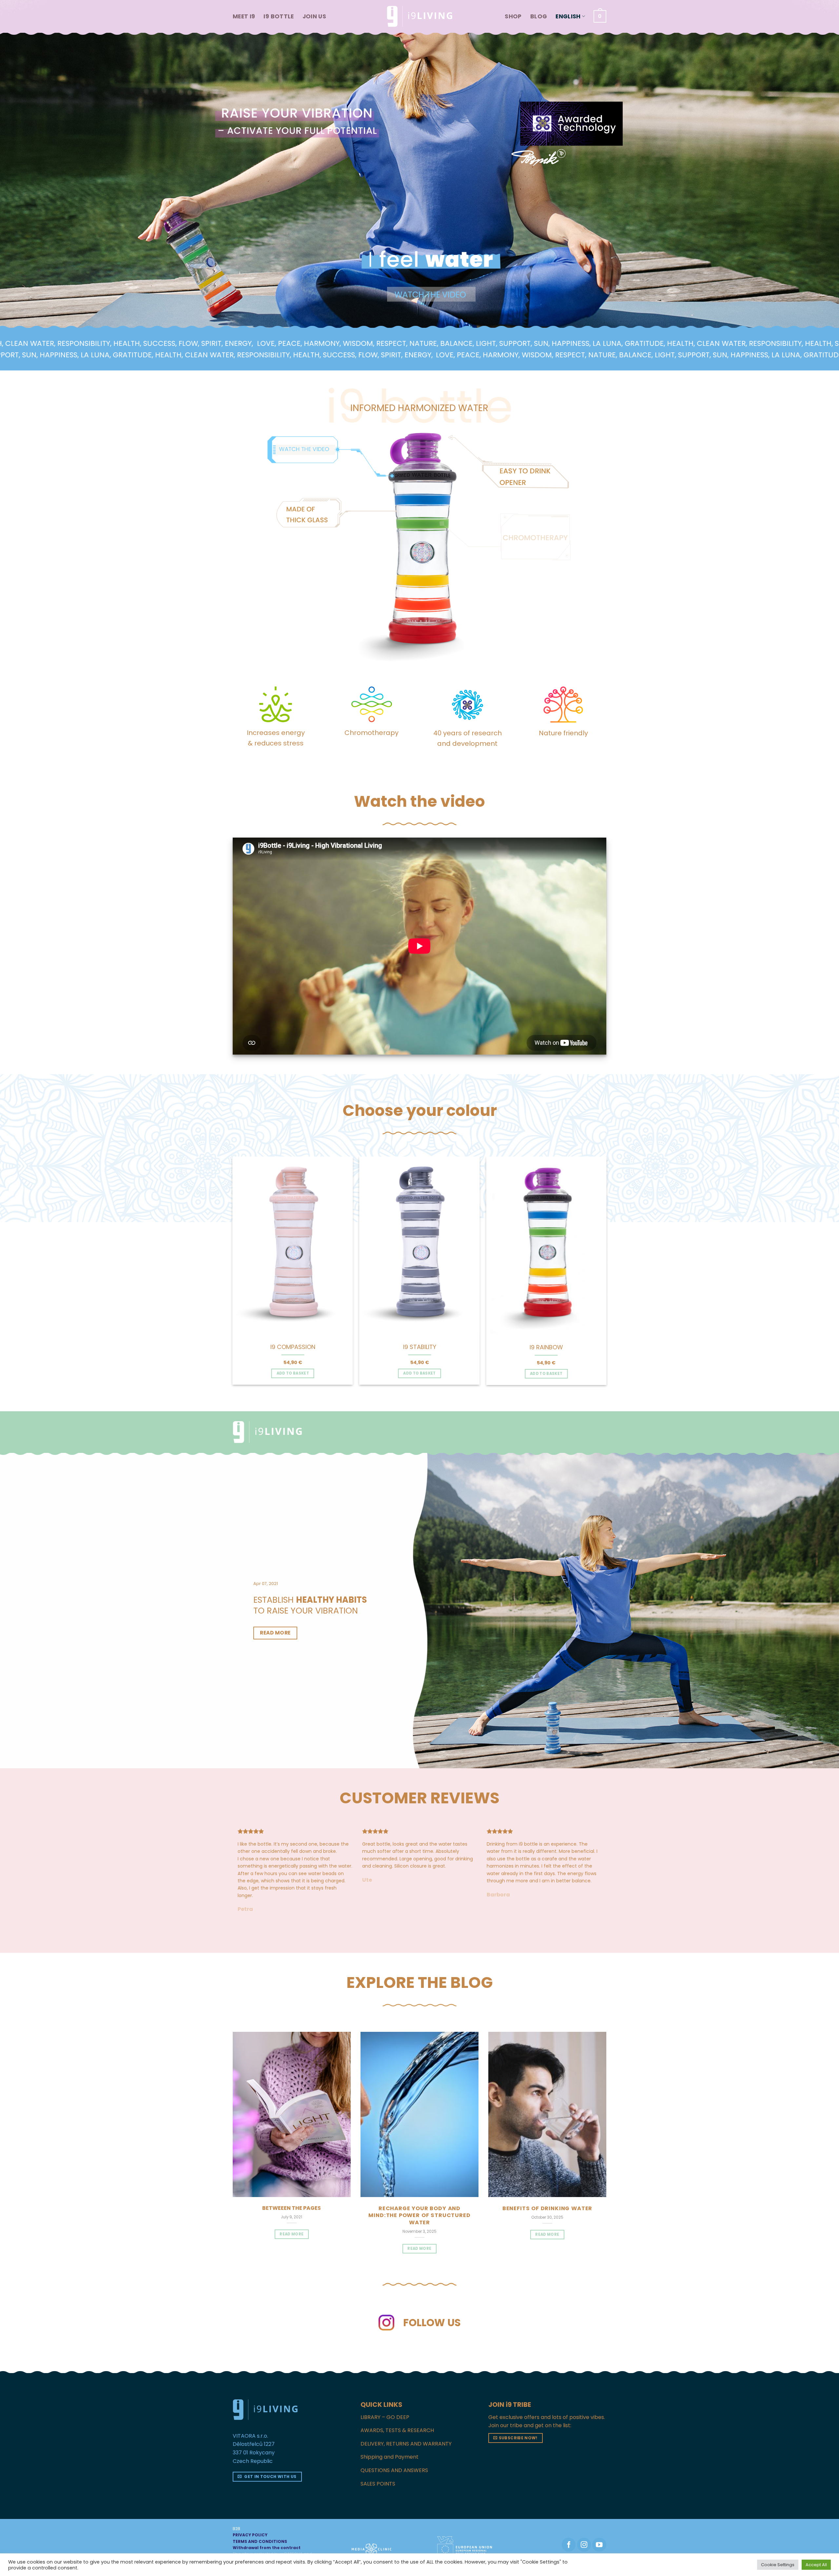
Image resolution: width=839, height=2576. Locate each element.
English (568, 16)
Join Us (314, 16)
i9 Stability (420, 1347)
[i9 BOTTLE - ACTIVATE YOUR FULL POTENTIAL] (419, 16)
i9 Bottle (279, 16)
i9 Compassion (293, 1347)
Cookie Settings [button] (778, 2565)
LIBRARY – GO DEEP (385, 2402)
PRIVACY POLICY (250, 2520)
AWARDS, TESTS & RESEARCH (397, 2416)
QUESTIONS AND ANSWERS (394, 2456)
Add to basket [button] (293, 1373)
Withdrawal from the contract (267, 2533)
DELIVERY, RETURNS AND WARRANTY (406, 2429)
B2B (236, 2514)
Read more (419, 2234)
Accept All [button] (816, 2565)
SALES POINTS (378, 2469)
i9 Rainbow (546, 1347)
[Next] (613, 1255)
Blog (539, 16)
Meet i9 (244, 16)
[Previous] (226, 1255)
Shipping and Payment (390, 2442)
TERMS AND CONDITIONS (260, 2527)
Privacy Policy (268, 2545)
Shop (513, 16)
